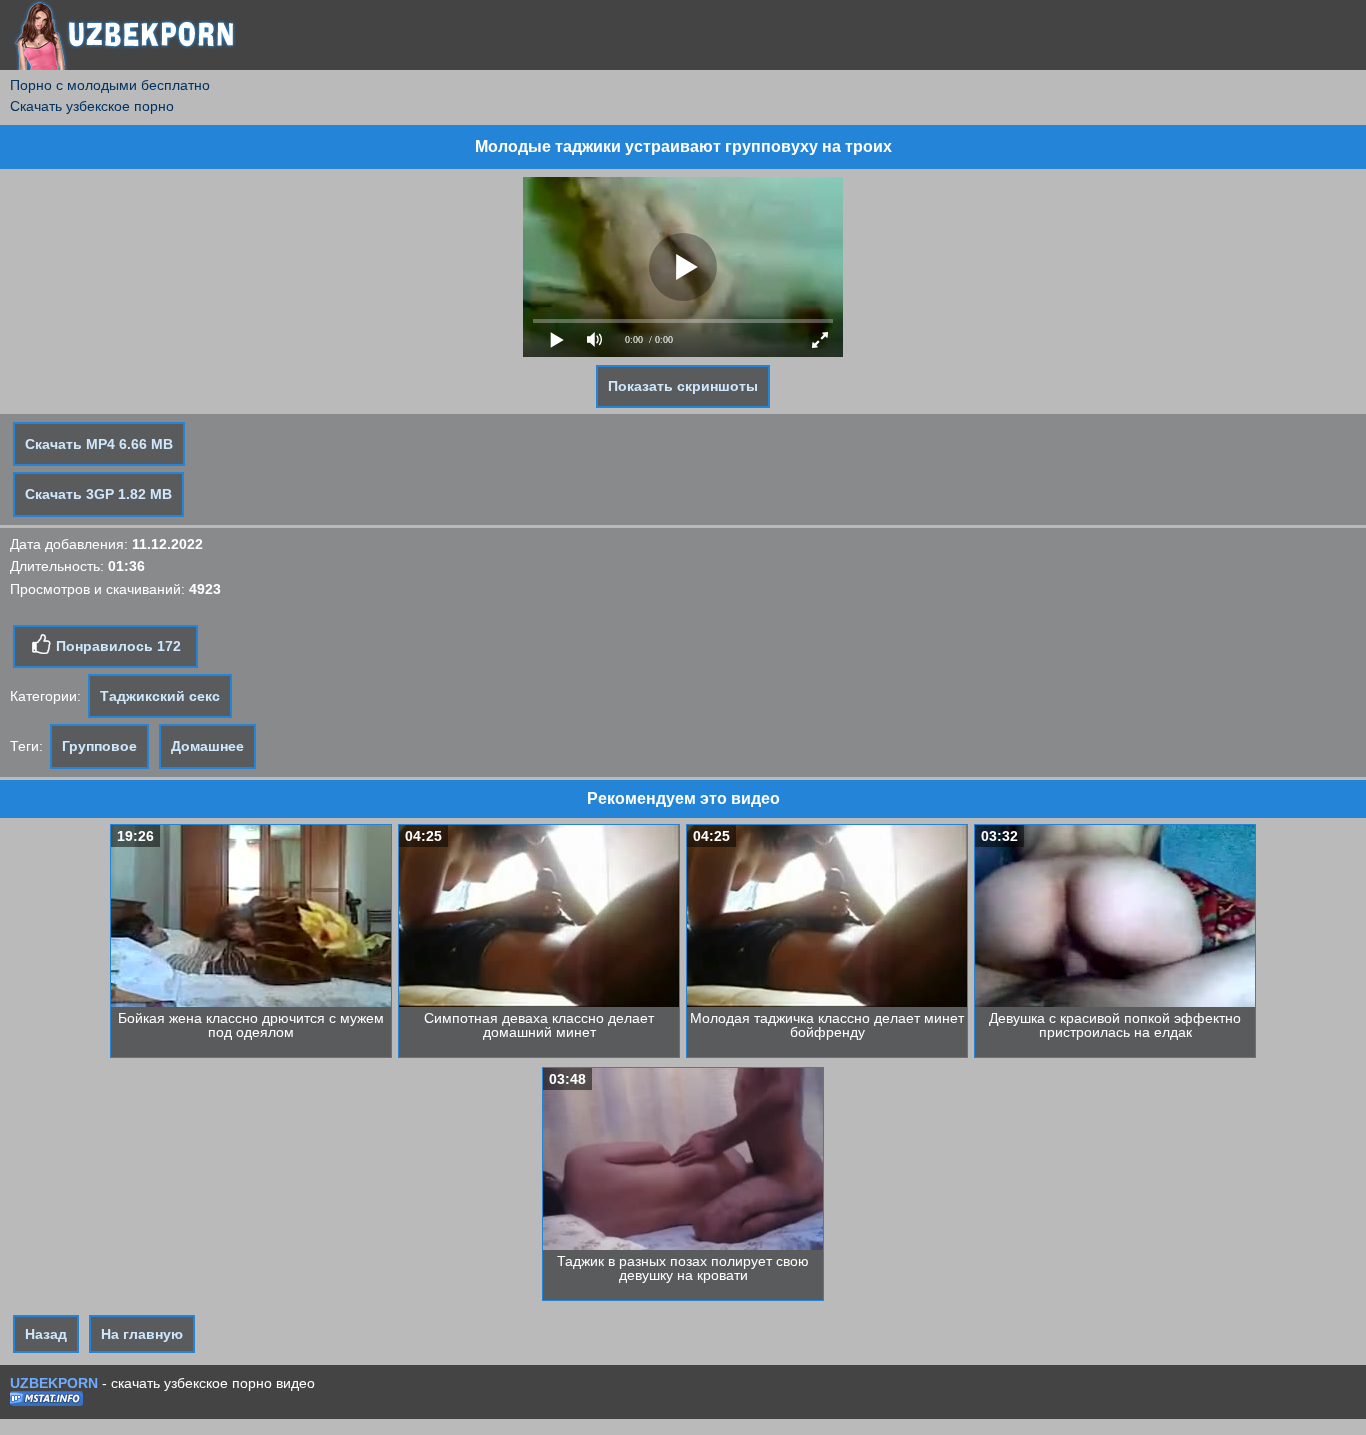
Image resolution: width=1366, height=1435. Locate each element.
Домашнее (207, 746)
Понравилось (116, 646)
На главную (142, 1334)
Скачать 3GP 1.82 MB (98, 494)
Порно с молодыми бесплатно (110, 85)
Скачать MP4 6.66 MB (99, 444)
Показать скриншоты (683, 386)
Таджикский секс (160, 696)
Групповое (99, 746)
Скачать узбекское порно (92, 106)
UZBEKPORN (54, 1383)
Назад (46, 1334)
